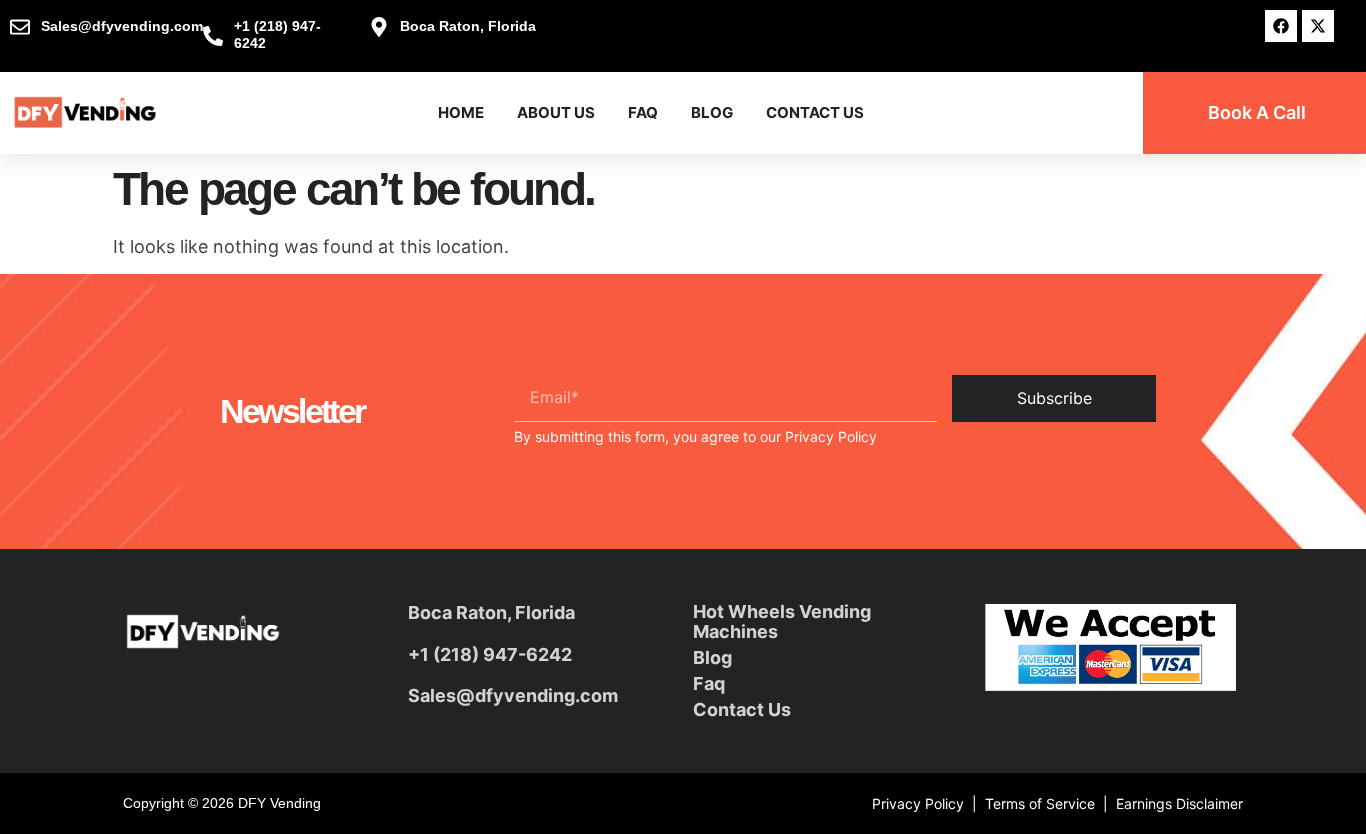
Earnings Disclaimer (1179, 803)
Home (461, 112)
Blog (712, 112)
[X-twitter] (1318, 26)
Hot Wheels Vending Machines (782, 621)
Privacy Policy (831, 436)
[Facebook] (1281, 26)
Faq (709, 683)
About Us (556, 112)
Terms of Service (1040, 803)
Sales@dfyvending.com (513, 695)
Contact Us (815, 112)
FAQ (643, 112)
